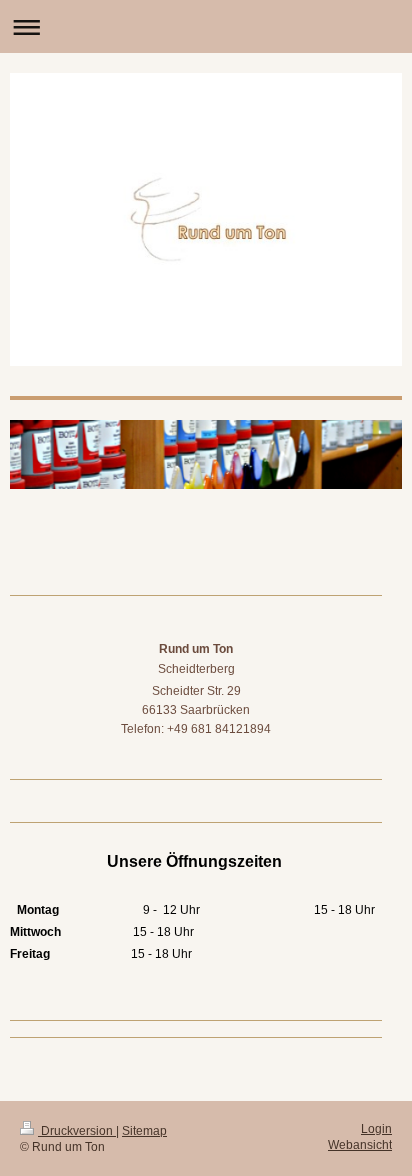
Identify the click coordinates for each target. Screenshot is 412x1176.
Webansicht (360, 1145)
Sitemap (144, 1131)
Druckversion (77, 1131)
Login (376, 1129)
